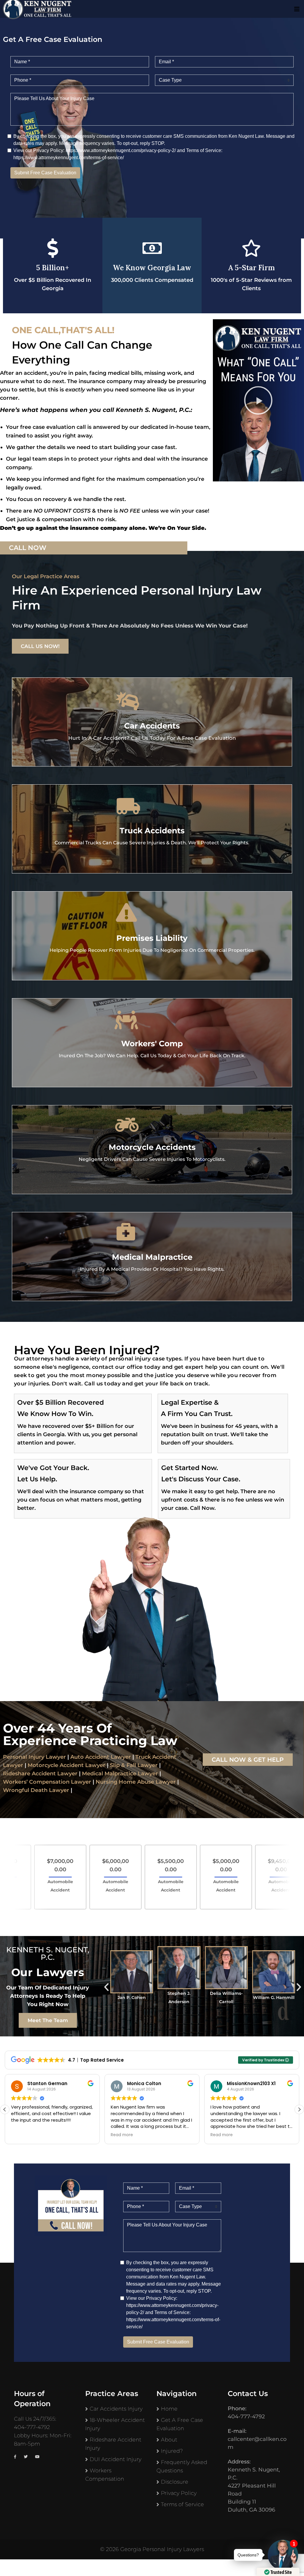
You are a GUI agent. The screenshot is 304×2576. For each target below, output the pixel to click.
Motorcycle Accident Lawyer (66, 1765)
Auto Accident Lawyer (101, 1757)
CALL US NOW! (40, 646)
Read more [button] (22, 2135)
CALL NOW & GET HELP (248, 1760)
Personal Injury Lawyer (34, 1757)
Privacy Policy (179, 2493)
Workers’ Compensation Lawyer (47, 1782)
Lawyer (67, 1774)
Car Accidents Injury (116, 2409)
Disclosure (175, 2482)
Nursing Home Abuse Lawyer (136, 1782)
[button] (258, 400)
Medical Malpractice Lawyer (120, 1774)
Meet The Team (48, 2020)
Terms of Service (182, 2504)
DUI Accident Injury (115, 2459)
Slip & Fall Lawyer (134, 1765)
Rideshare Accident (29, 1774)
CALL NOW (28, 548)
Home (169, 2409)
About (169, 2440)
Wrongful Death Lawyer (36, 1790)
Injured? (172, 2451)
